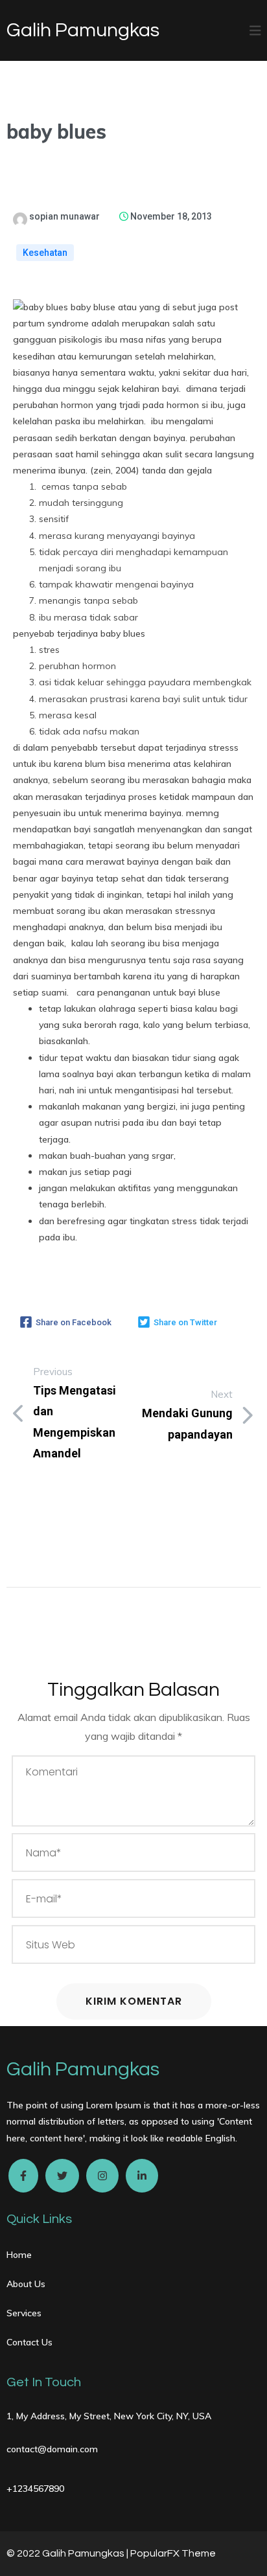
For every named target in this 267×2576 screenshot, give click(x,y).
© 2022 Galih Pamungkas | (68, 2553)
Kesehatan (45, 253)
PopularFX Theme (173, 2553)
